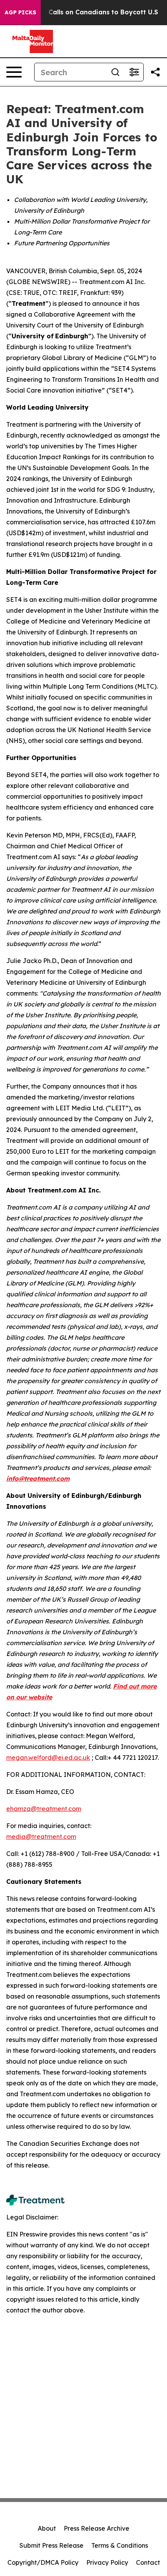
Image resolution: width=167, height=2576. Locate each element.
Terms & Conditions (120, 2545)
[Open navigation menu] (14, 72)
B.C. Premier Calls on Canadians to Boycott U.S (83, 12)
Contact (148, 2562)
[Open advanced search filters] (134, 72)
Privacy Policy (107, 2562)
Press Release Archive (97, 2528)
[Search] (115, 72)
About (47, 2528)
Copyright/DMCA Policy (43, 2562)
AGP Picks (20, 12)
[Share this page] (155, 72)
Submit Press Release (51, 2545)
